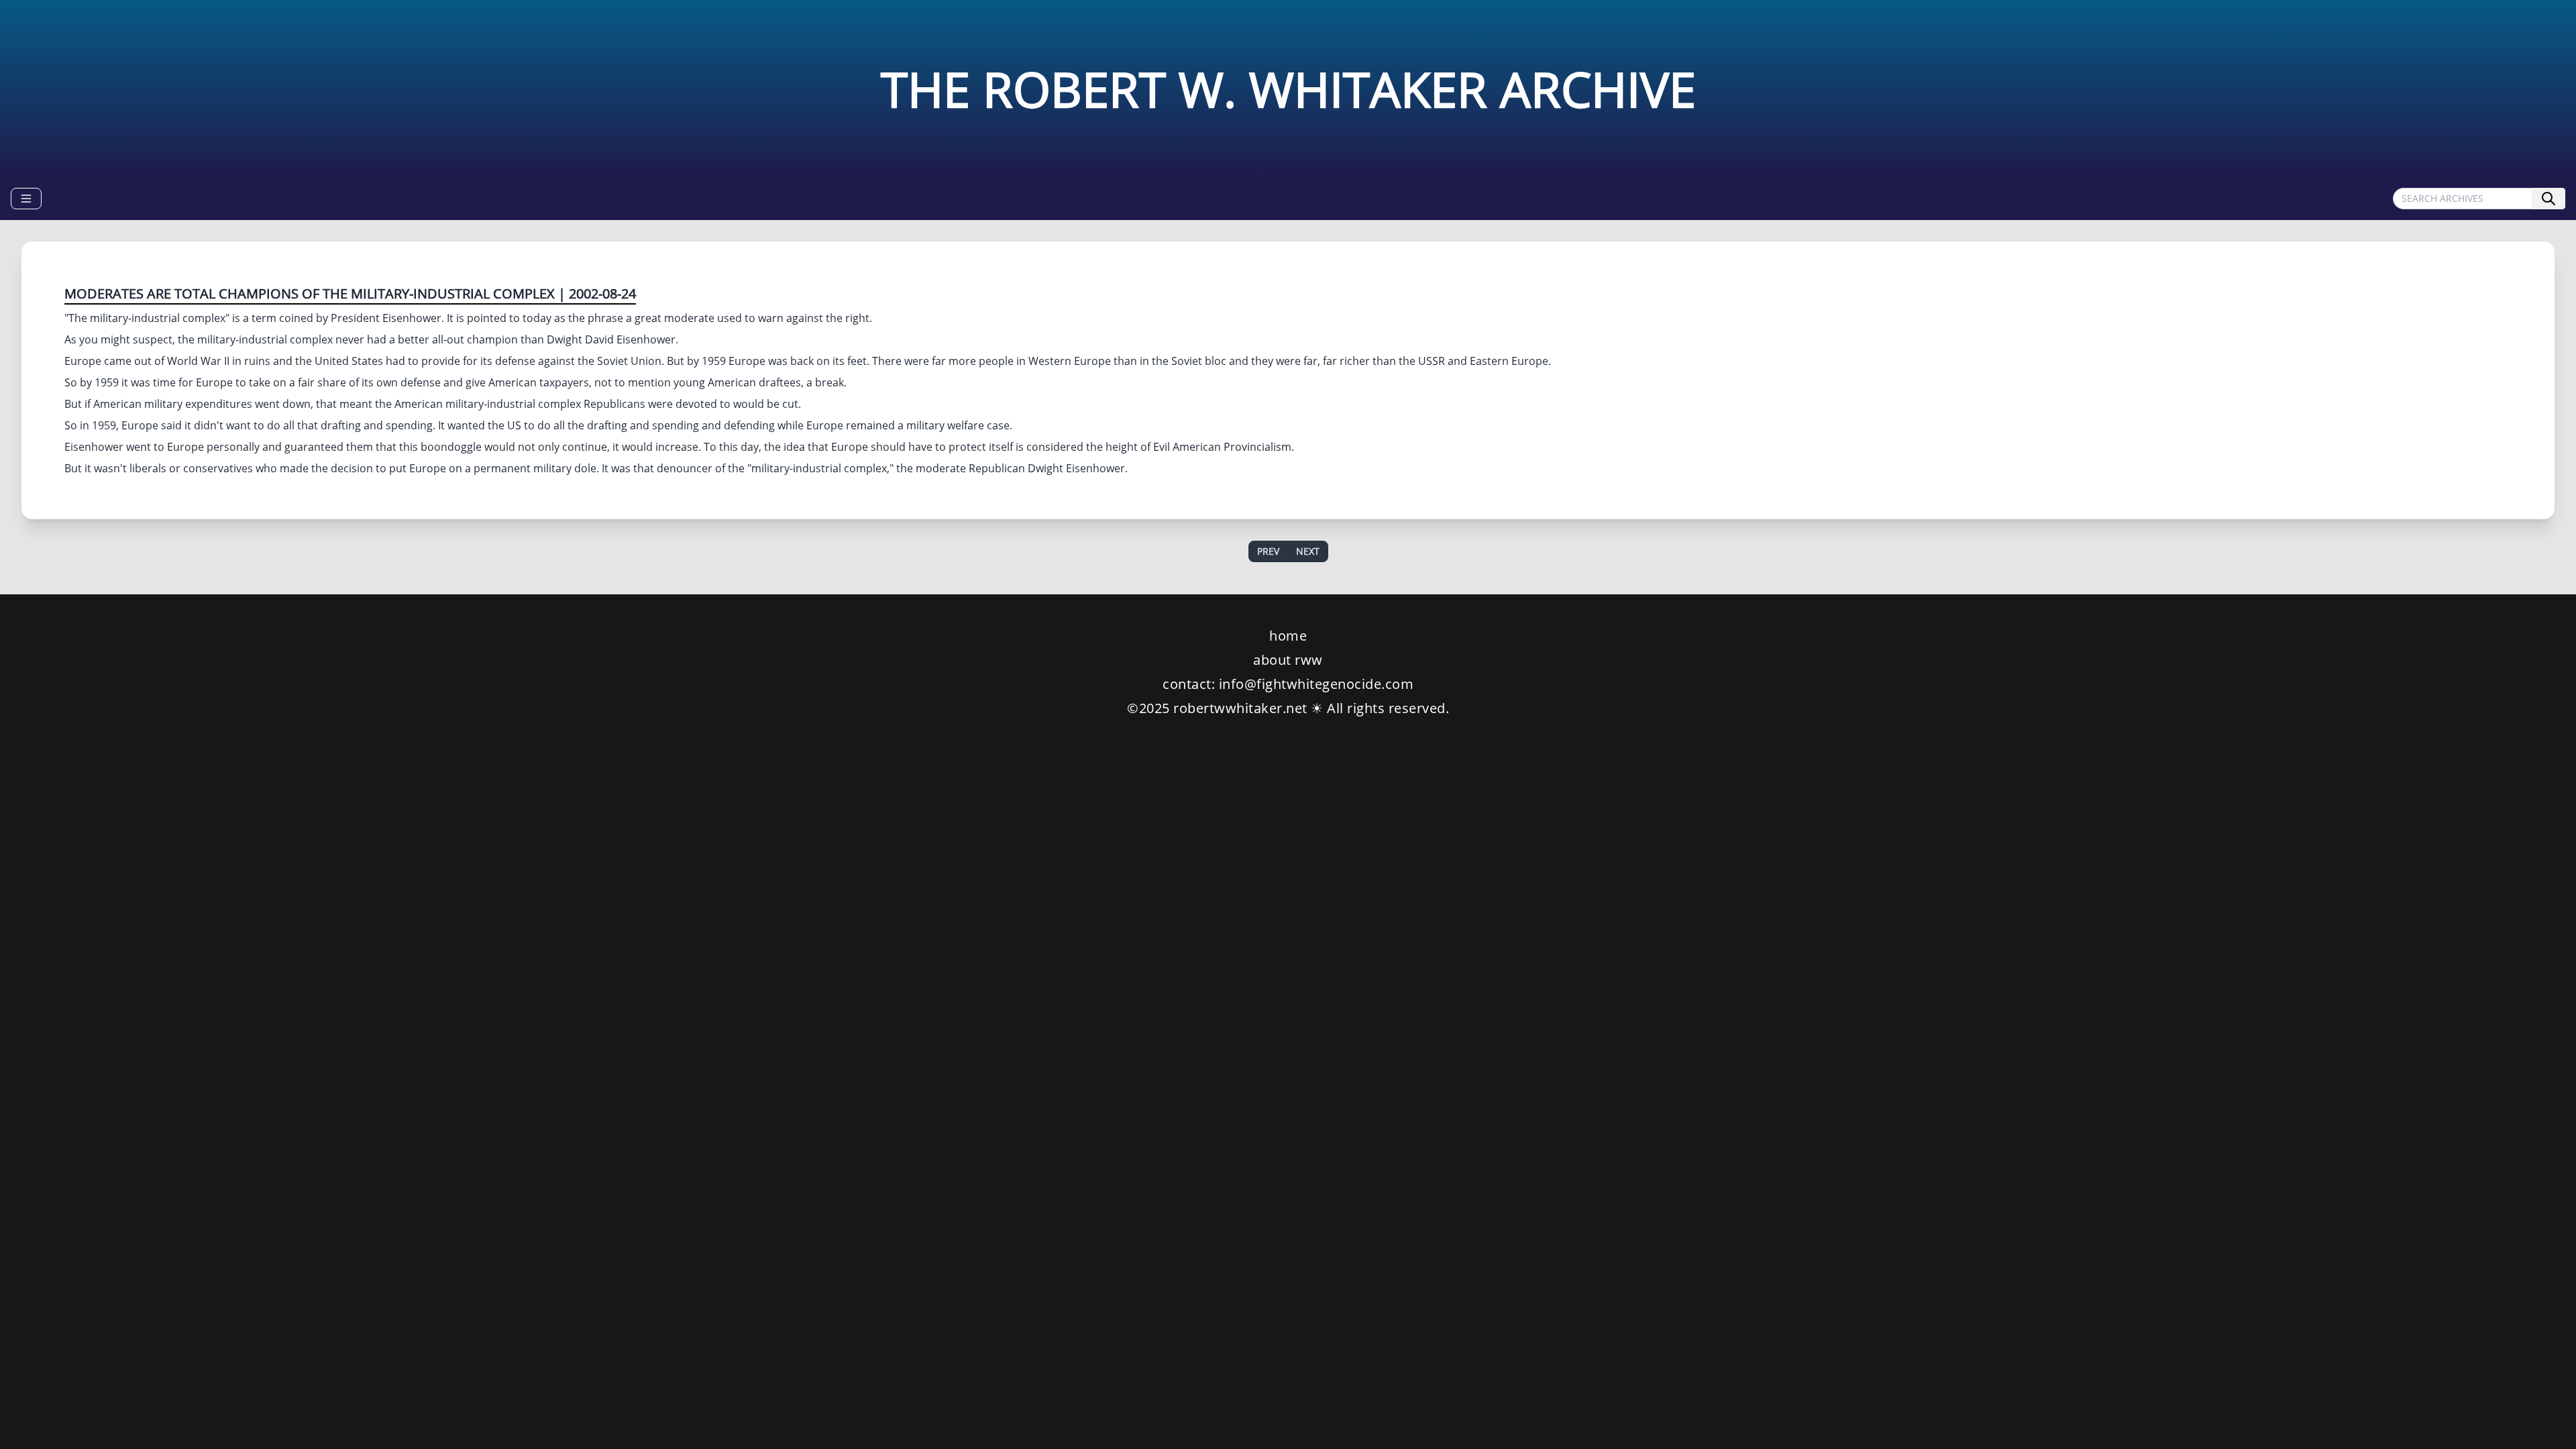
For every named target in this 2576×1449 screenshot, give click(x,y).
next (1308, 551)
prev (1268, 551)
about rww (1288, 660)
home (1288, 636)
